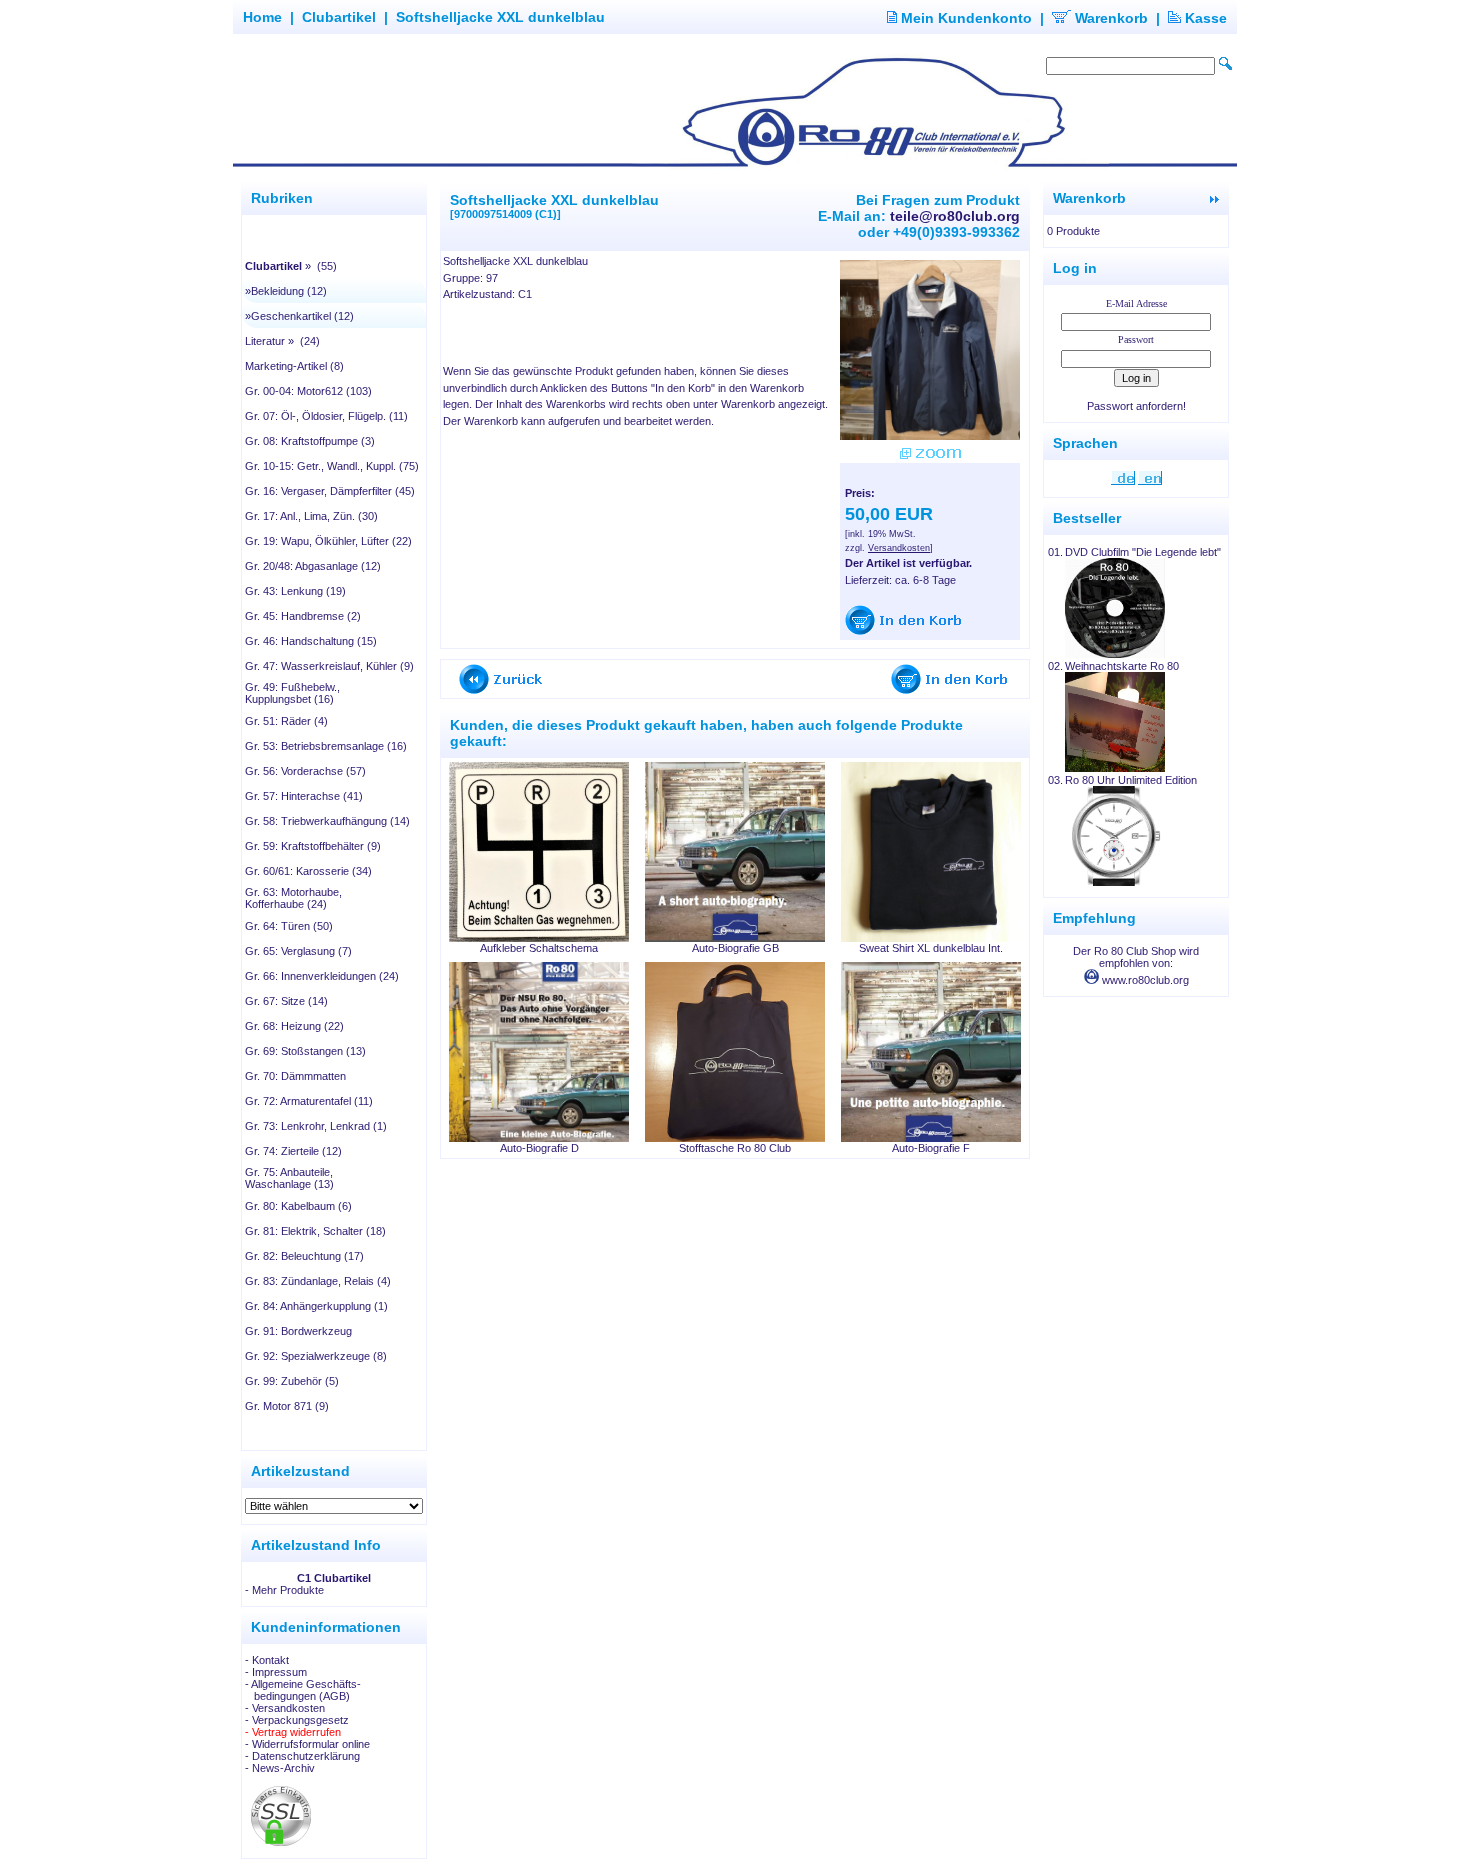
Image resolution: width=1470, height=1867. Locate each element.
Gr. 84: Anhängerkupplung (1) (316, 1306)
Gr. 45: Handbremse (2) (303, 616)
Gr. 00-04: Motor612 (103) (308, 391)
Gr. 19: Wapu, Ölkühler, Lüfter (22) (328, 541)
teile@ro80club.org (955, 216)
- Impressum (276, 1672)
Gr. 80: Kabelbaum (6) (298, 1206)
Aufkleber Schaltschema (539, 948)
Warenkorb (1109, 18)
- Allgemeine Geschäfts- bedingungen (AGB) (303, 1690)
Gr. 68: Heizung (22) (294, 1026)
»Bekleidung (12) (286, 291)
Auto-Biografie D (539, 1148)
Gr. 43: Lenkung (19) (295, 591)
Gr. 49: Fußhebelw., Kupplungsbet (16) (292, 693)
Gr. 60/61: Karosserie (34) (308, 871)
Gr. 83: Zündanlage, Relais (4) (318, 1281)
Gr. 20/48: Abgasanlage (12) (313, 566)
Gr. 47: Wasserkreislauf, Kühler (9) (329, 666)
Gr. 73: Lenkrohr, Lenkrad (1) (316, 1126)
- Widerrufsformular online (307, 1744)
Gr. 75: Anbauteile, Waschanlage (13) (289, 1178)
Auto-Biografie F (931, 1148)
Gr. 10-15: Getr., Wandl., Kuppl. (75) (332, 466)
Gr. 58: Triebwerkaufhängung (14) (327, 821)
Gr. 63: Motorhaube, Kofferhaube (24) (293, 898)
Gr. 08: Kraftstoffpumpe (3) (310, 441)
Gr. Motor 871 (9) (287, 1406)
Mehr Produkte (288, 1590)
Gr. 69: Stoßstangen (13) (305, 1051)
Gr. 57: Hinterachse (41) (304, 796)
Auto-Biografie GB (735, 948)
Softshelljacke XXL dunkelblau (500, 17)
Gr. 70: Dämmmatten (295, 1076)
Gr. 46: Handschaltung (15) (311, 641)
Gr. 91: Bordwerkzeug (298, 1331)
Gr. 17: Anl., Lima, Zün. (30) (311, 516)
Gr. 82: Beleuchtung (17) (304, 1256)
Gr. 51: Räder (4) (286, 721)
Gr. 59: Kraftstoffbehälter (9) (313, 846)
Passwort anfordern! (1136, 406)
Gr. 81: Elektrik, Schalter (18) (315, 1231)
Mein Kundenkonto (964, 18)
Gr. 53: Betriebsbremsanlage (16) (326, 746)
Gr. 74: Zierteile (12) (293, 1151)
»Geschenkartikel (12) (299, 316)
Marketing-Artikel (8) (294, 366)
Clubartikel (339, 17)
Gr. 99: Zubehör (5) (292, 1381)
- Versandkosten (285, 1708)
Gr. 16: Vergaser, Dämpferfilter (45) (330, 491)
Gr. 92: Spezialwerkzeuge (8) (316, 1356)
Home (262, 17)
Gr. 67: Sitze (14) (286, 1001)
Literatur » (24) (282, 341)
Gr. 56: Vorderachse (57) (305, 771)
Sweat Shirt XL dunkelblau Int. (931, 948)
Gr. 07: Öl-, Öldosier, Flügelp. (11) (326, 416)
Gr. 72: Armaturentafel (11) (309, 1101)
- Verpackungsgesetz (297, 1720)
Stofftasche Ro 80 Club (735, 1148)
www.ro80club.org (1144, 980)
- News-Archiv (280, 1768)
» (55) (291, 266)
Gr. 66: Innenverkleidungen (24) (322, 976)
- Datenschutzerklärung (302, 1756)
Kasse (1204, 18)
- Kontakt (267, 1660)
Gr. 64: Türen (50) (289, 926)
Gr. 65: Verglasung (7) (298, 951)
